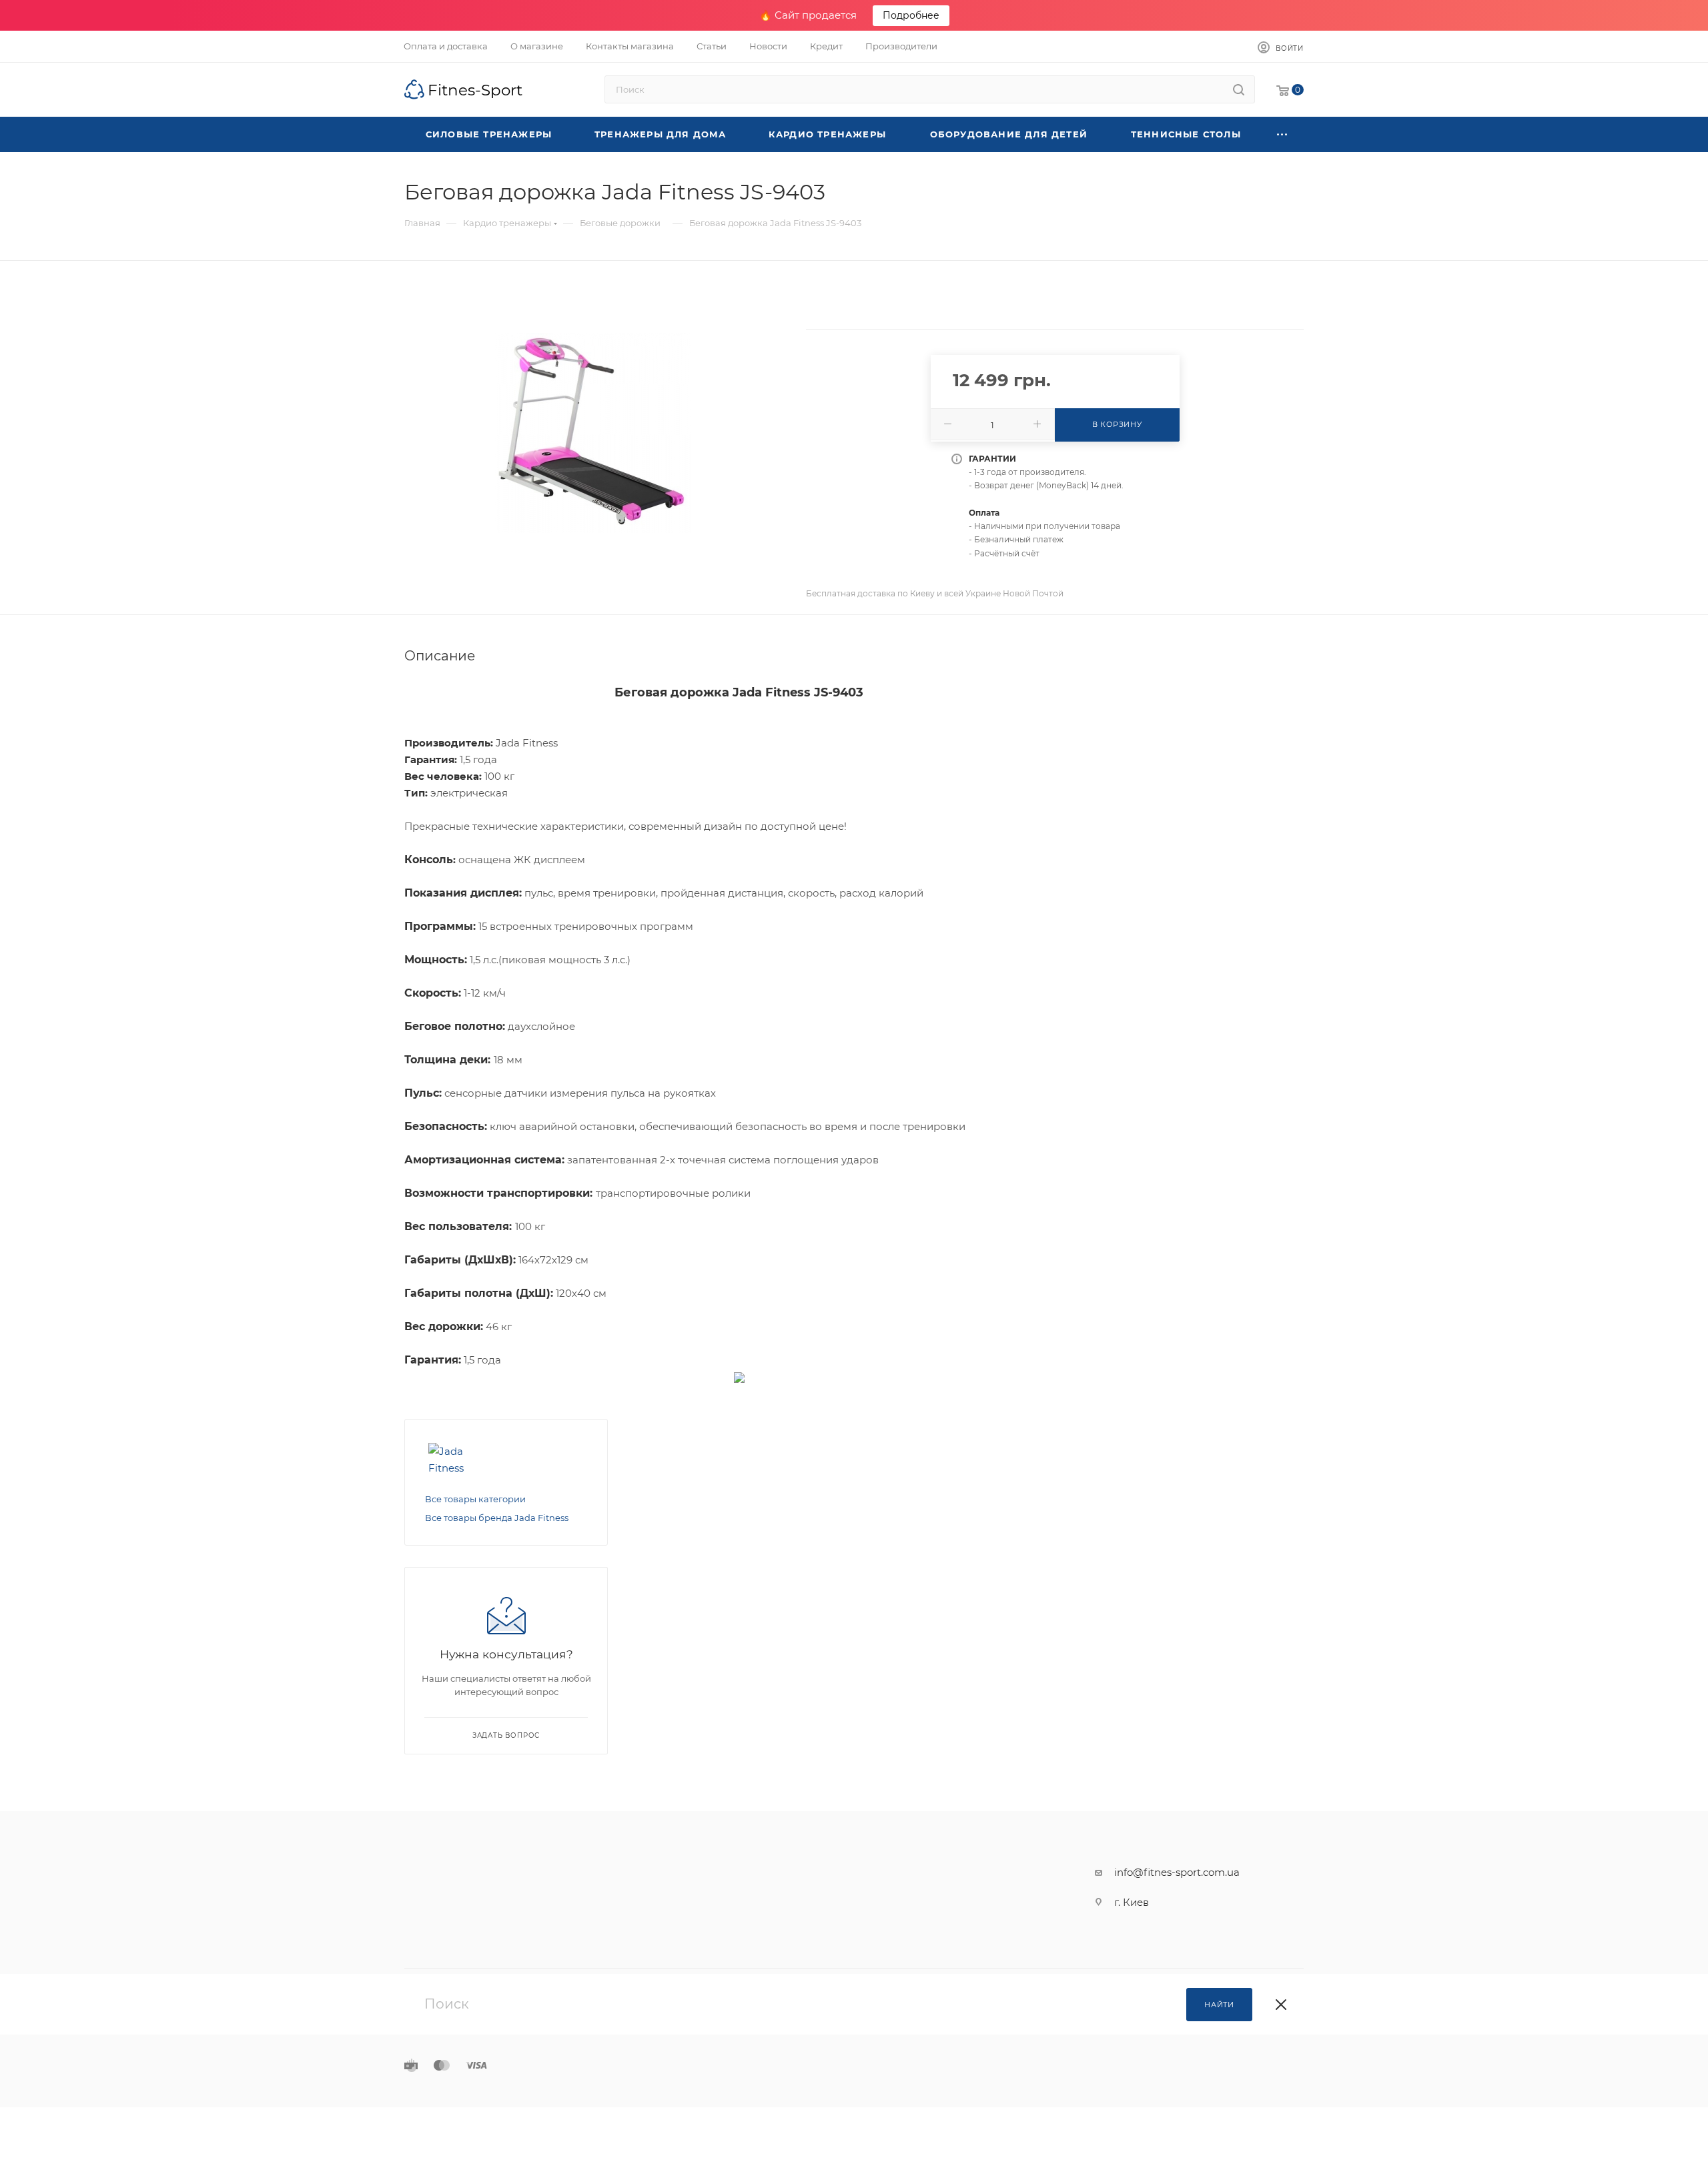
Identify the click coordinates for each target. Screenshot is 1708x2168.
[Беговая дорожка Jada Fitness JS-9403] (593, 433)
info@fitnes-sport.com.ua (1177, 1872)
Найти (1219, 2005)
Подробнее (911, 15)
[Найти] (1239, 89)
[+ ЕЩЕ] (1282, 134)
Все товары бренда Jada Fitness (497, 1518)
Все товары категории (475, 1499)
